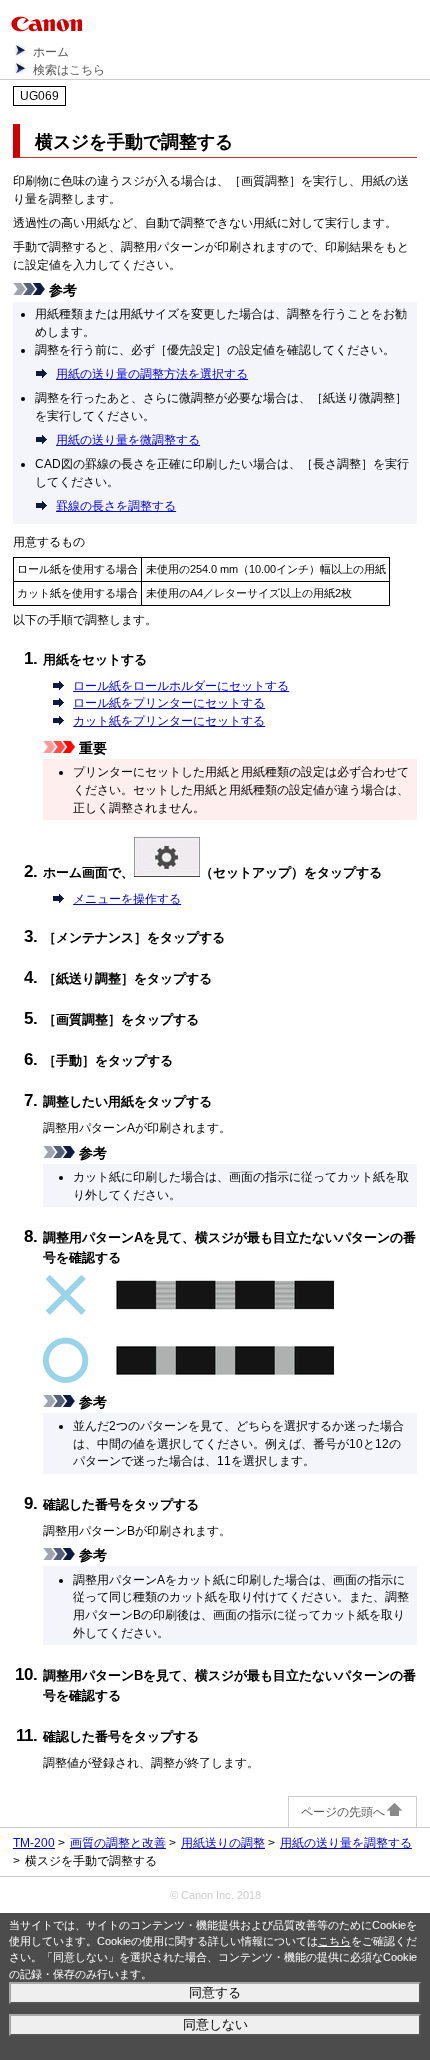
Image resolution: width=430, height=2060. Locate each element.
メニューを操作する (127, 898)
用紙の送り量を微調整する (128, 440)
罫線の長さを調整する (116, 506)
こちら (334, 1941)
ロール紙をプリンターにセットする (169, 702)
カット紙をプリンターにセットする (169, 720)
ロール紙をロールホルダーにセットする (181, 685)
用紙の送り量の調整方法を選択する (152, 374)
